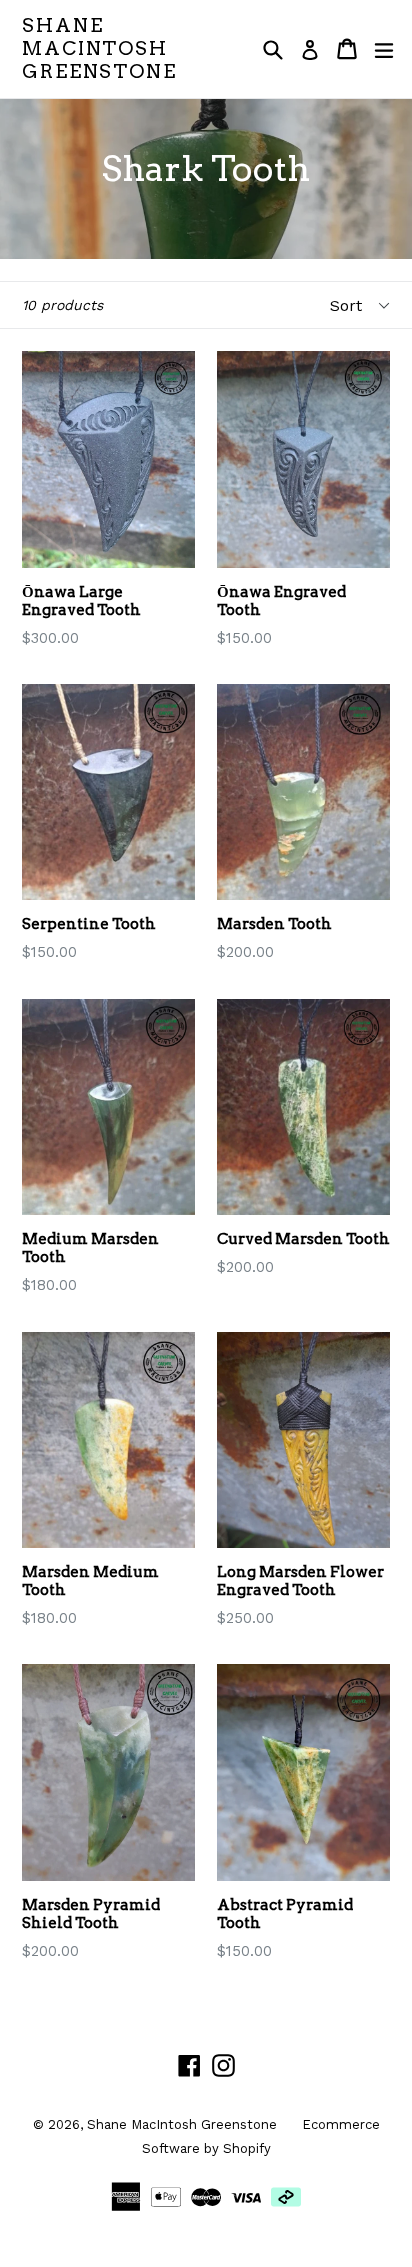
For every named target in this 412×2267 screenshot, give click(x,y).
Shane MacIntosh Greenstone (99, 49)
